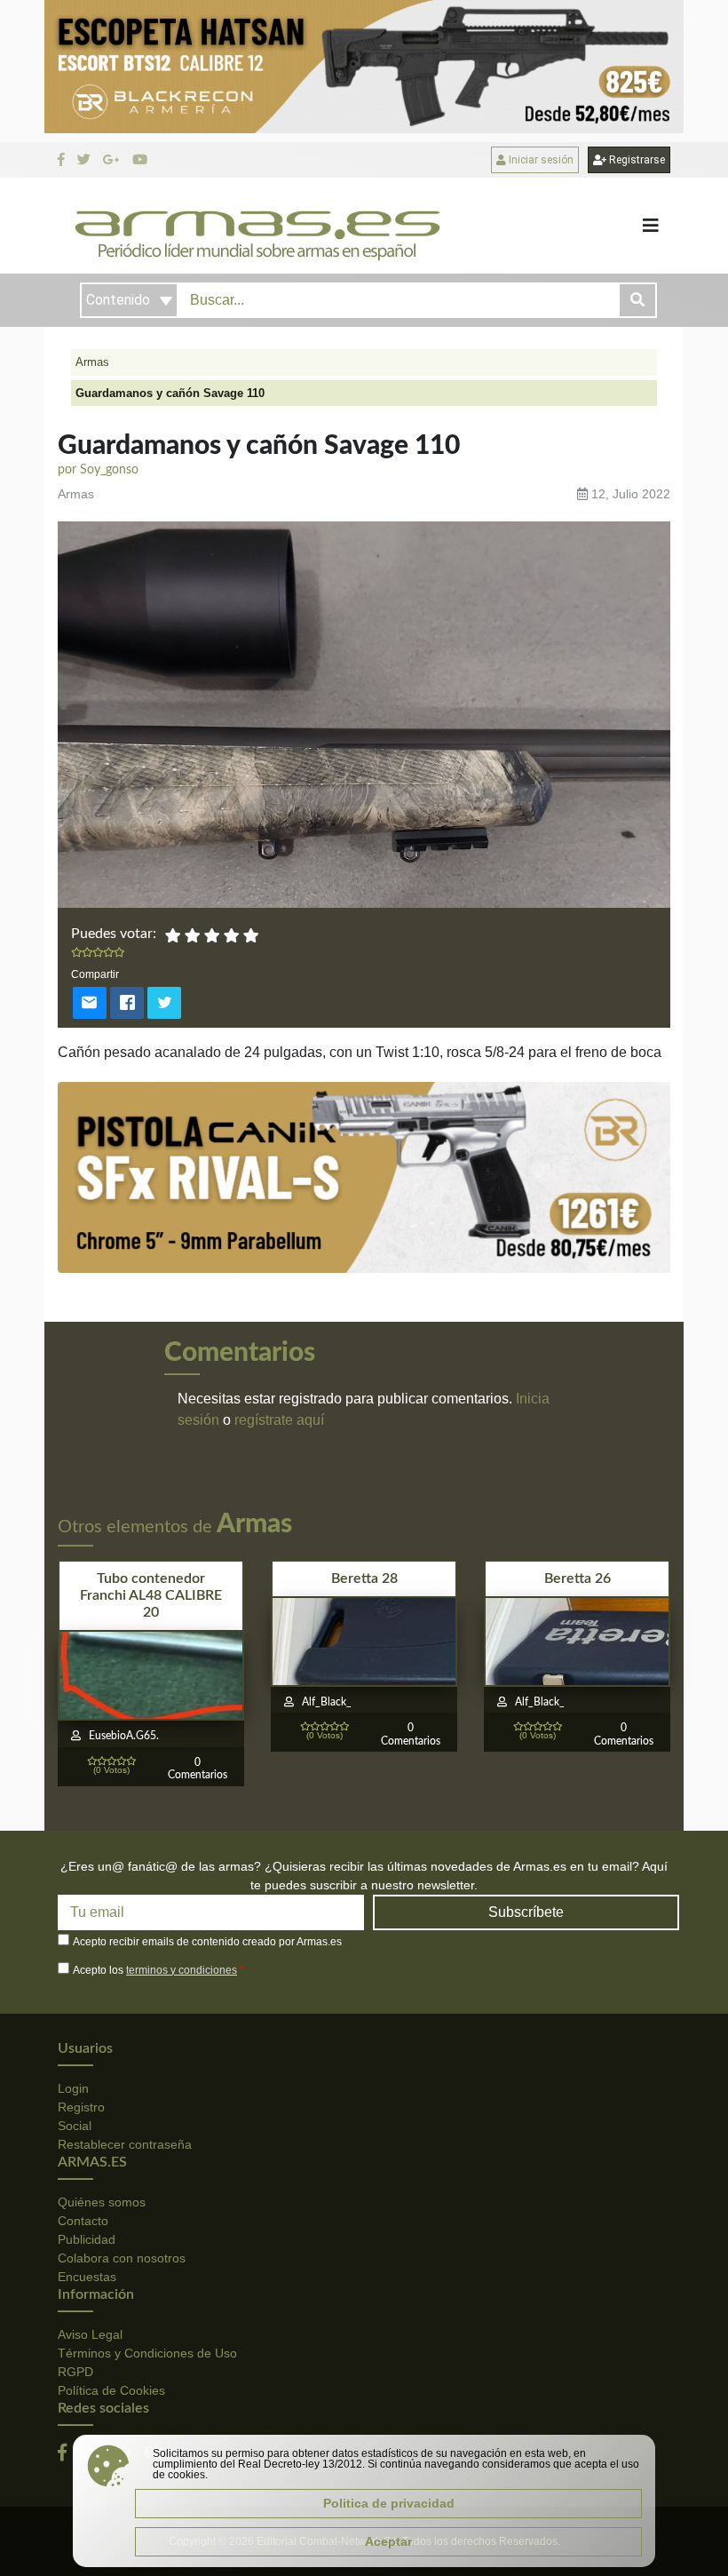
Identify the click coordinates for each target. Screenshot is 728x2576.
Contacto (83, 2221)
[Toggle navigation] (651, 226)
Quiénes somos (102, 2202)
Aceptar (388, 2541)
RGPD (75, 2372)
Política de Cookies (111, 2390)
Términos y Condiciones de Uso (147, 2353)
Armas (92, 362)
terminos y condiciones (182, 1970)
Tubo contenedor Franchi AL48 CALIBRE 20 (151, 1595)
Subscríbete (526, 1912)
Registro (81, 2107)
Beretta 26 (578, 1578)
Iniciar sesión (540, 160)
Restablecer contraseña (125, 2144)
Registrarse (636, 160)
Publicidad (87, 2239)
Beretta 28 (364, 1578)
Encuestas (87, 2277)
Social (75, 2126)
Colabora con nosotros (122, 2258)
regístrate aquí (279, 1420)
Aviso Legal (90, 2334)
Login (73, 2088)
